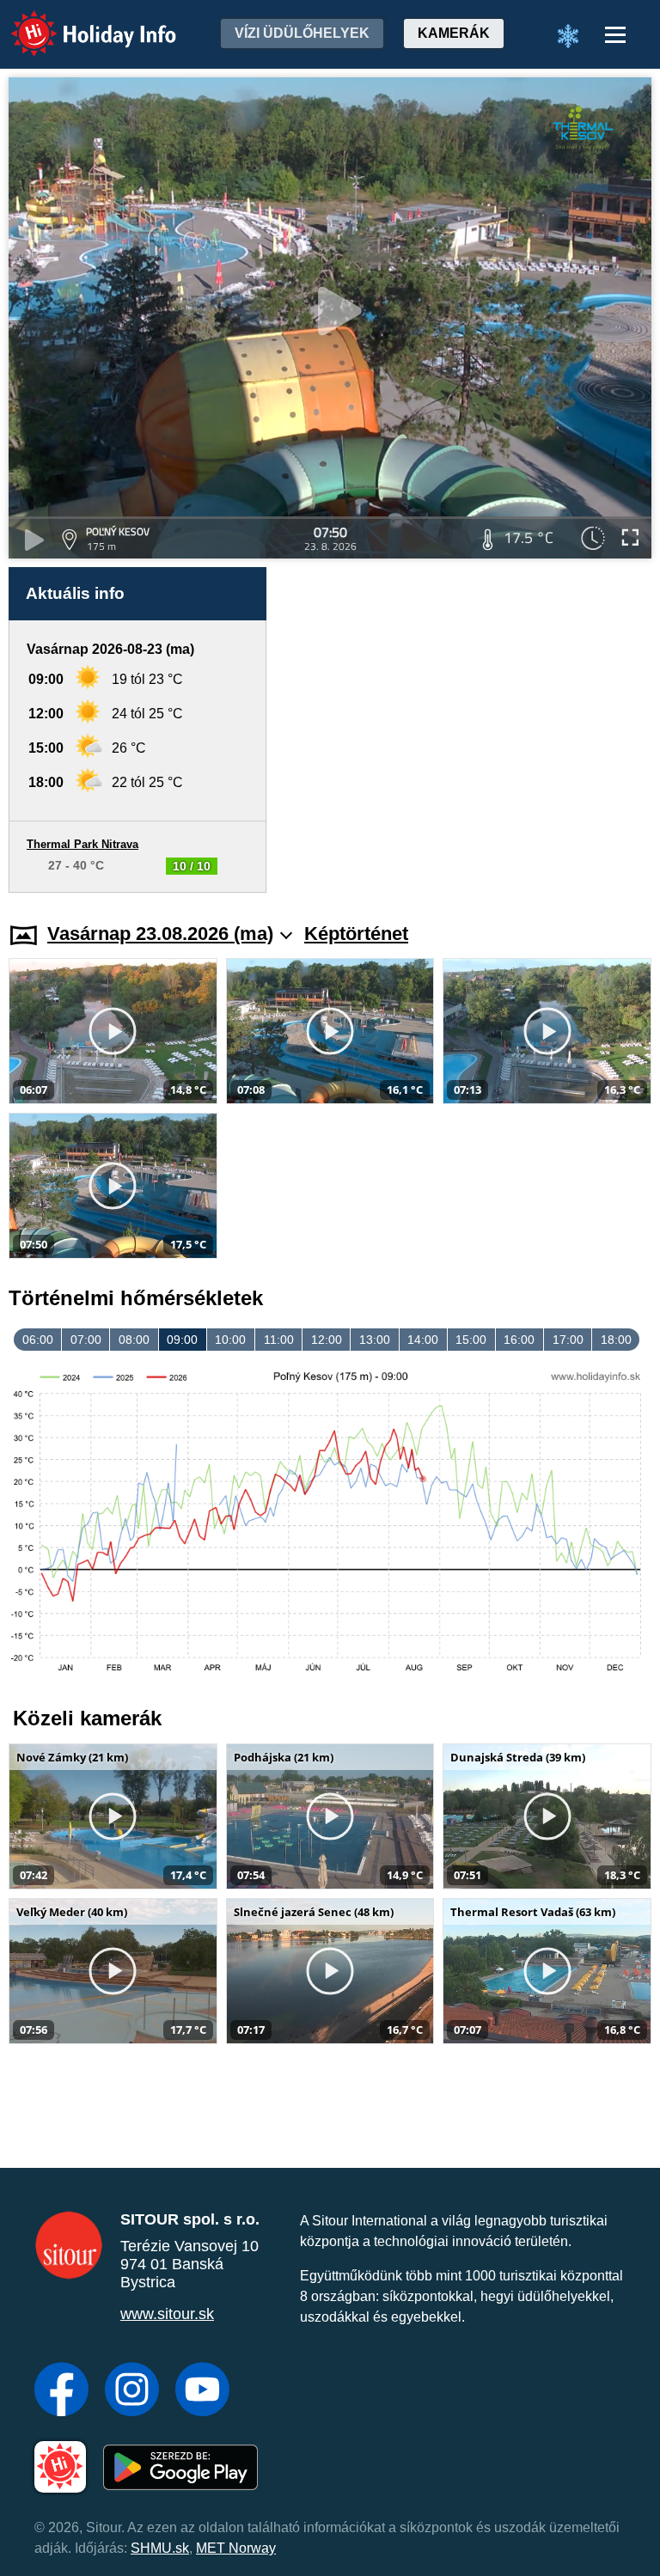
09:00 (182, 1340)
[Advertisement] (467, 730)
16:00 (519, 1340)
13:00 (375, 1340)
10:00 (230, 1340)
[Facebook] (61, 2391)
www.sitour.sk (167, 2314)
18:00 (616, 1340)
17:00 (568, 1340)
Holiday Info (78, 22)
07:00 (86, 1340)
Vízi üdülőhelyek (302, 33)
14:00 (423, 1340)
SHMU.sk (160, 2548)
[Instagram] (132, 2391)
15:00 (471, 1340)
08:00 (134, 1340)
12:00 (327, 1340)
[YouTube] (202, 2391)
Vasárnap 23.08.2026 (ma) (160, 934)
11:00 (279, 1340)
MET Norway (236, 2548)
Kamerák (454, 33)
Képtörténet (356, 934)
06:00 (38, 1340)
